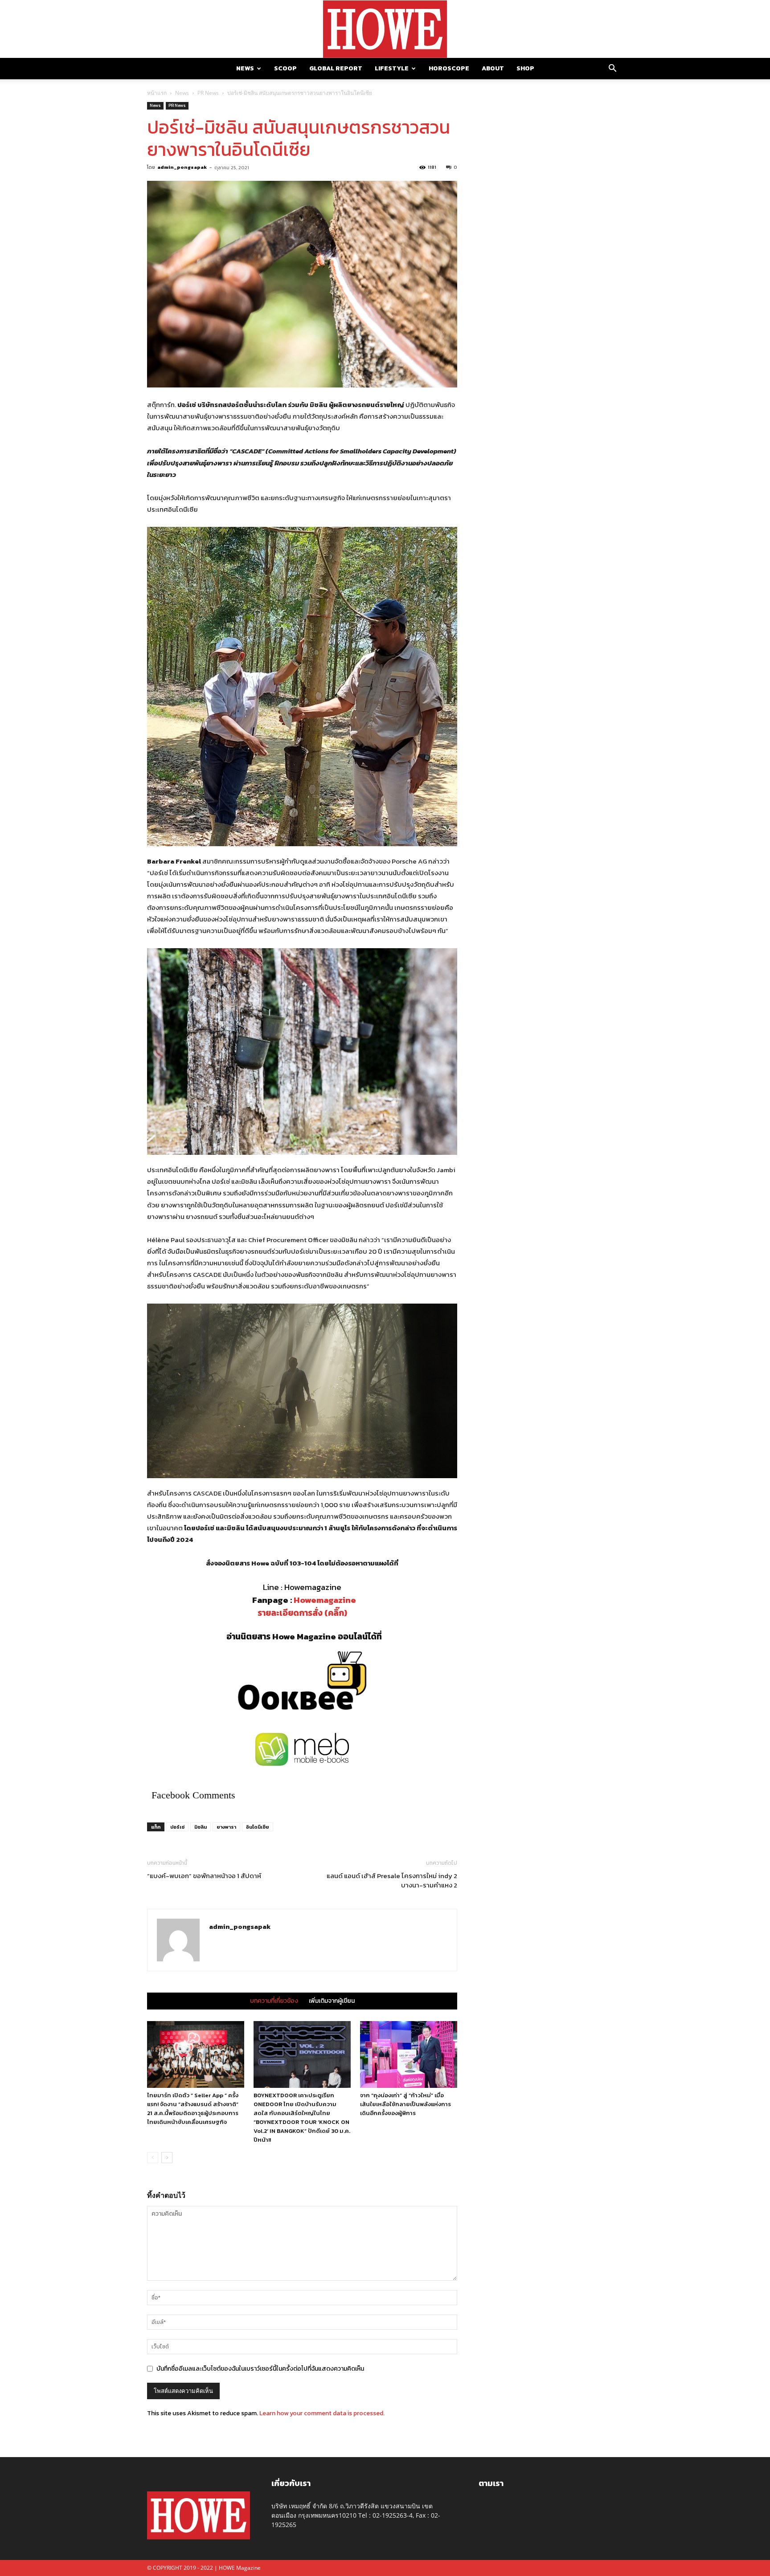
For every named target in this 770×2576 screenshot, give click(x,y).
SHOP (525, 68)
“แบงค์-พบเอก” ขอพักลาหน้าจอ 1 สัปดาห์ (204, 1876)
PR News (208, 93)
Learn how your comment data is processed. (322, 2413)
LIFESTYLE (392, 68)
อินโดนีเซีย (258, 1827)
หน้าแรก (157, 93)
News (182, 93)
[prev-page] (153, 2158)
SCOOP (285, 68)
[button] (612, 69)
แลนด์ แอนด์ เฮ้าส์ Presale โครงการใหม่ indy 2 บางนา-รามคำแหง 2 (392, 1880)
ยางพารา (226, 1827)
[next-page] (167, 2158)
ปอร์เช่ (177, 1827)
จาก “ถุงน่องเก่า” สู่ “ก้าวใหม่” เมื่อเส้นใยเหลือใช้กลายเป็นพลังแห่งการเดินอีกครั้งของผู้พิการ (405, 2104)
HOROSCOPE (449, 68)
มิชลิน (201, 1827)
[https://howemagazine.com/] (385, 29)
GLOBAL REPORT (336, 68)
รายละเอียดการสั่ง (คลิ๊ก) (302, 1613)
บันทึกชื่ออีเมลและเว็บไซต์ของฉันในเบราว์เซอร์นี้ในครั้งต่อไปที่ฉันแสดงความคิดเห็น (260, 2369)
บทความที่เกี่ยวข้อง (274, 2001)
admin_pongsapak (182, 167)
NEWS (245, 68)
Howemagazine (325, 1600)
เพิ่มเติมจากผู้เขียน (332, 2001)
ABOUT (493, 68)
